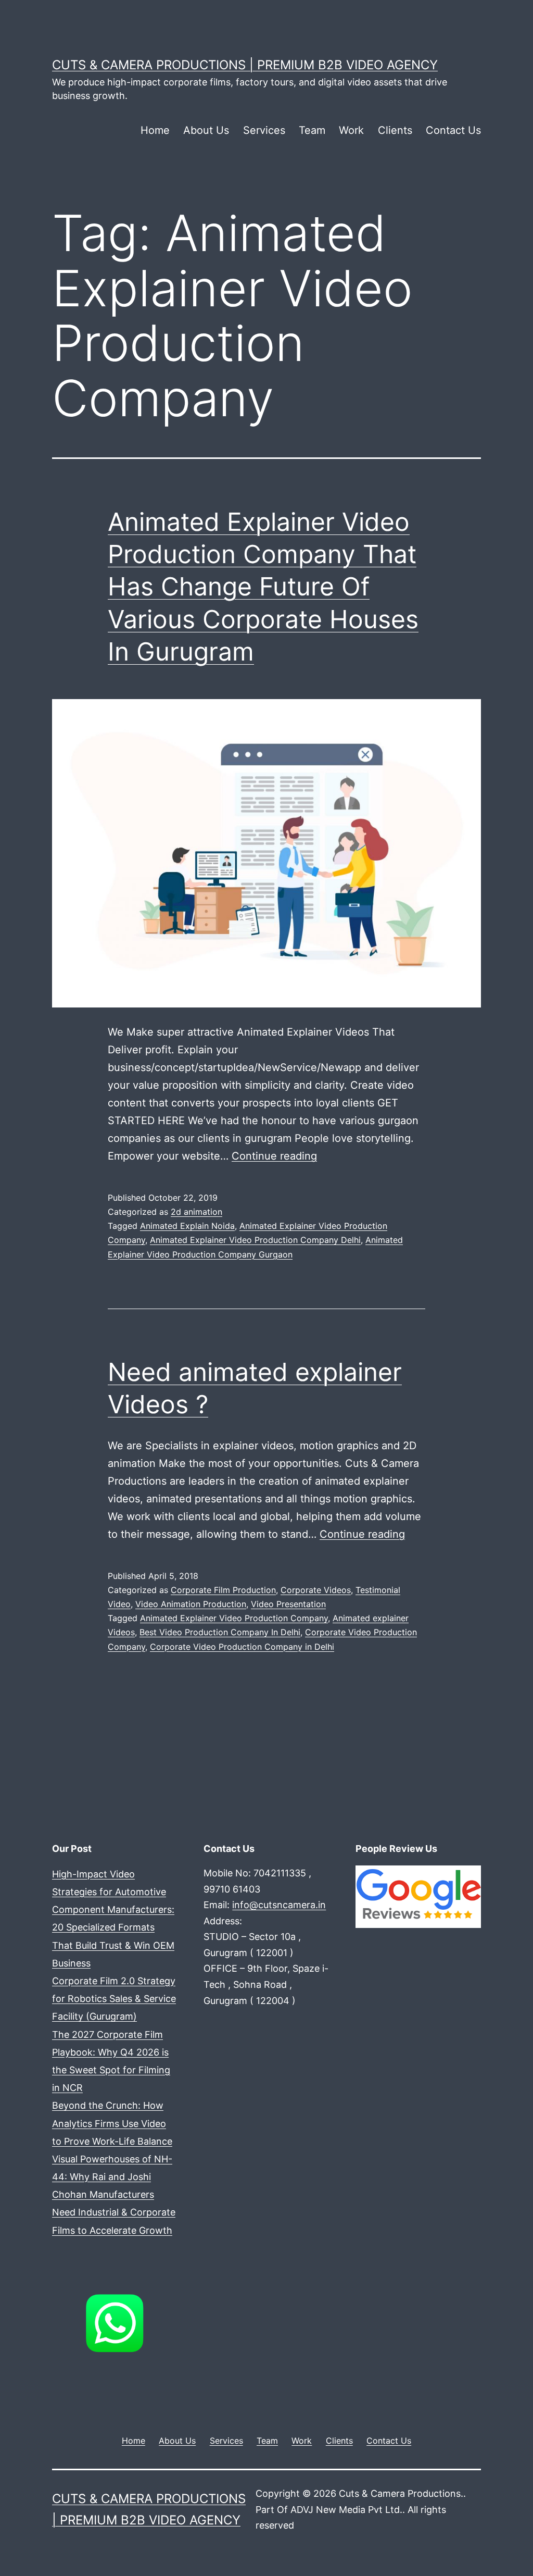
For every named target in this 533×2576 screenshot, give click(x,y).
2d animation (196, 1212)
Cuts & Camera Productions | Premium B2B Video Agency (245, 65)
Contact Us (453, 130)
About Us (206, 130)
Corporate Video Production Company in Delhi (242, 1647)
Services (264, 130)
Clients (395, 130)
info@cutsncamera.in (279, 1905)
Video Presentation (288, 1604)
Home (155, 130)
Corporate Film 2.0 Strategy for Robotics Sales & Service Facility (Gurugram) (114, 1999)
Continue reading (274, 1156)
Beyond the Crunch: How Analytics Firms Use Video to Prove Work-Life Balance (112, 2123)
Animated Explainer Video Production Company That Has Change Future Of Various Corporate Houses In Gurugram (263, 587)
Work (351, 130)
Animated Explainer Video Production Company (234, 1618)
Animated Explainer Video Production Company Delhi (255, 1240)
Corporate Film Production (223, 1590)
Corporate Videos (316, 1590)
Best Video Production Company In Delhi (220, 1632)
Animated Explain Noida (187, 1226)
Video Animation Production (191, 1604)
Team (312, 130)
